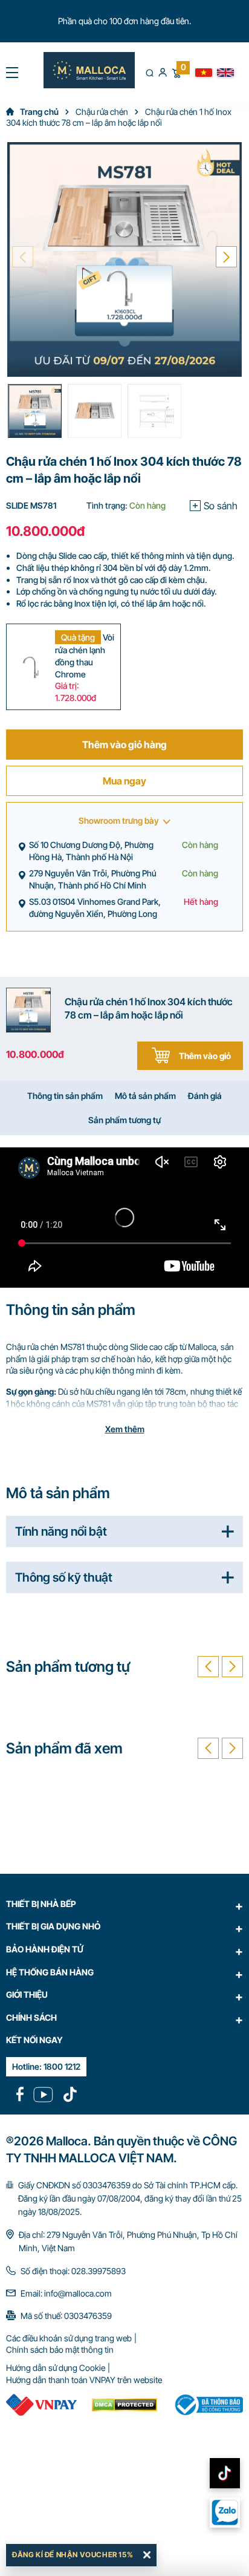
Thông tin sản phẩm (65, 1096)
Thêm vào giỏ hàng (124, 745)
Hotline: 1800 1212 (46, 2066)
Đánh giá (205, 1096)
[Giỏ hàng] (176, 72)
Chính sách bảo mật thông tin (60, 2349)
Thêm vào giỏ (205, 1056)
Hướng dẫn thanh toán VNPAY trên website (84, 2380)
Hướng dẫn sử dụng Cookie (56, 2368)
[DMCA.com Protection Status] (125, 2405)
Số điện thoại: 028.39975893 (73, 2271)
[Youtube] (43, 2095)
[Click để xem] (124, 259)
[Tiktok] (70, 2095)
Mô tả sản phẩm (145, 1096)
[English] (225, 73)
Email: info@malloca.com (66, 2293)
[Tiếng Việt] (204, 73)
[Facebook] (20, 2095)
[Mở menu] (12, 73)
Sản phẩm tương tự (124, 1120)
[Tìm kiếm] (150, 73)
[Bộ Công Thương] (208, 2405)
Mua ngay (124, 781)
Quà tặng (78, 637)
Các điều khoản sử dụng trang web (69, 2338)
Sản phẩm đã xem (64, 1748)
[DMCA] (41, 2405)
